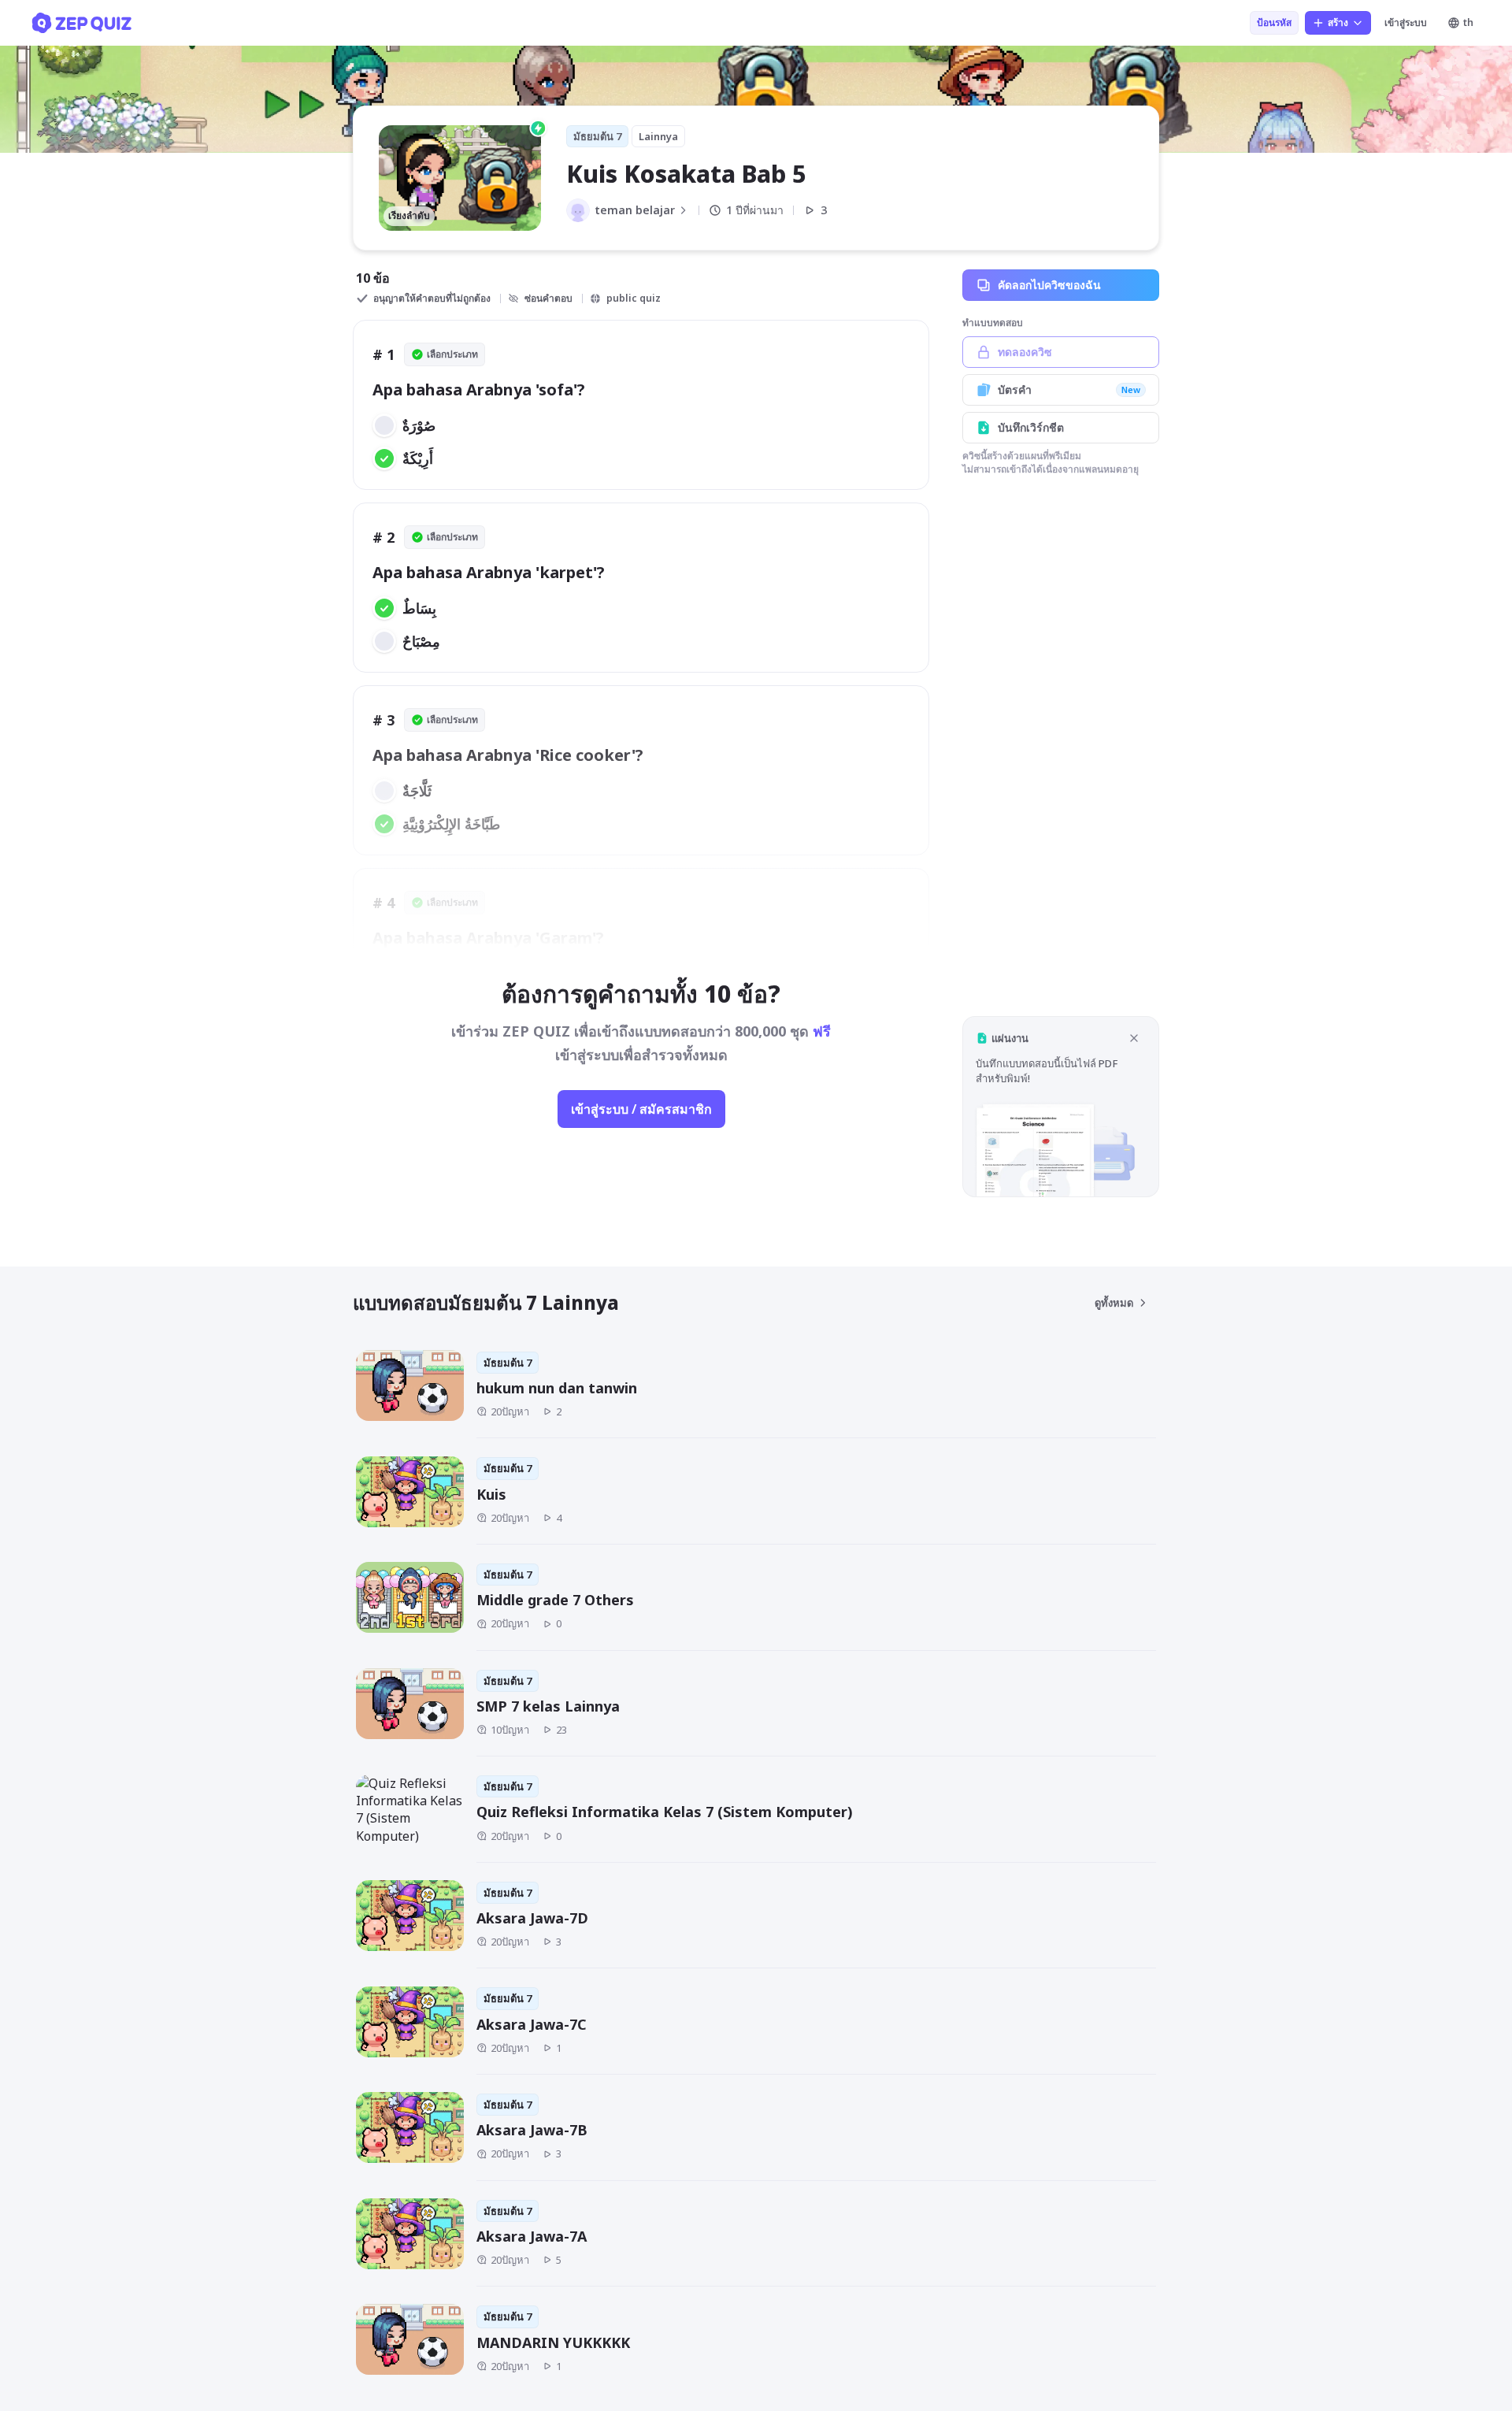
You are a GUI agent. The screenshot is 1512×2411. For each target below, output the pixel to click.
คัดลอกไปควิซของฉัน (1049, 285)
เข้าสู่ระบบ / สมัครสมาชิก (641, 1109)
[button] (1061, 1106)
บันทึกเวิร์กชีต (1031, 427)
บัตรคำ (1069, 389)
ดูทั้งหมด (1114, 1303)
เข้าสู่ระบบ (1406, 22)
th (1468, 22)
